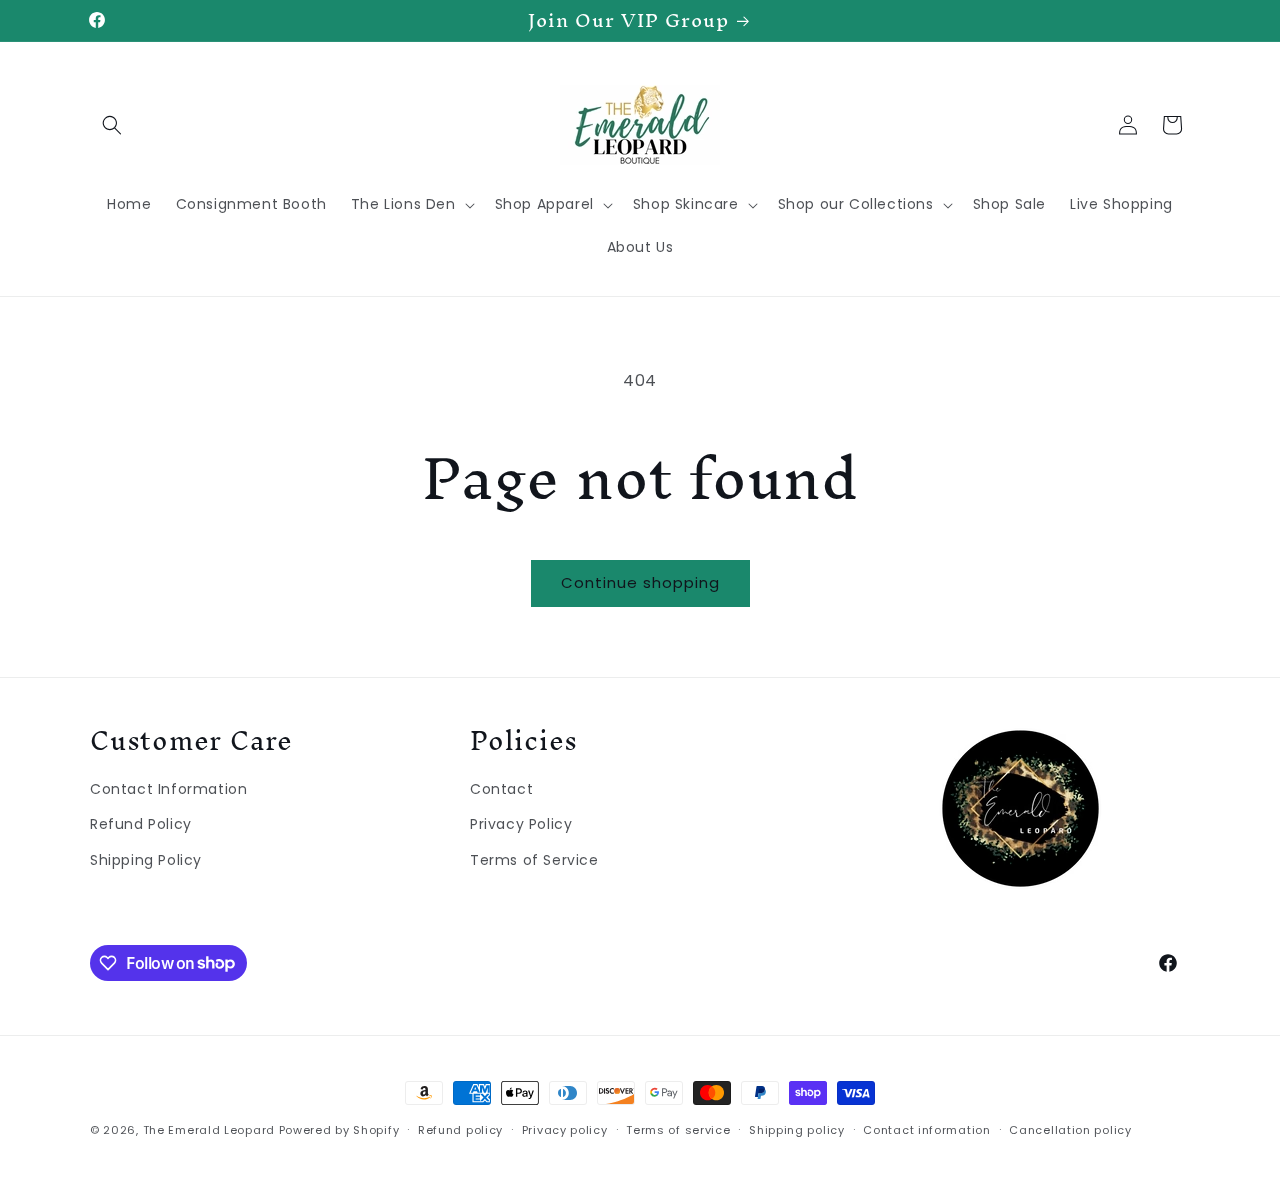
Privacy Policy (521, 824)
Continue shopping (640, 582)
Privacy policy (565, 1129)
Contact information (926, 1129)
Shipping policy (797, 1129)
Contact (501, 788)
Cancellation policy (1070, 1129)
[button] (112, 125)
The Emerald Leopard (209, 1130)
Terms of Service (534, 859)
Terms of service (678, 1129)
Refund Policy (141, 824)
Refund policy (460, 1129)
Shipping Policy (146, 859)
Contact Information (168, 788)
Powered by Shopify (339, 1130)
